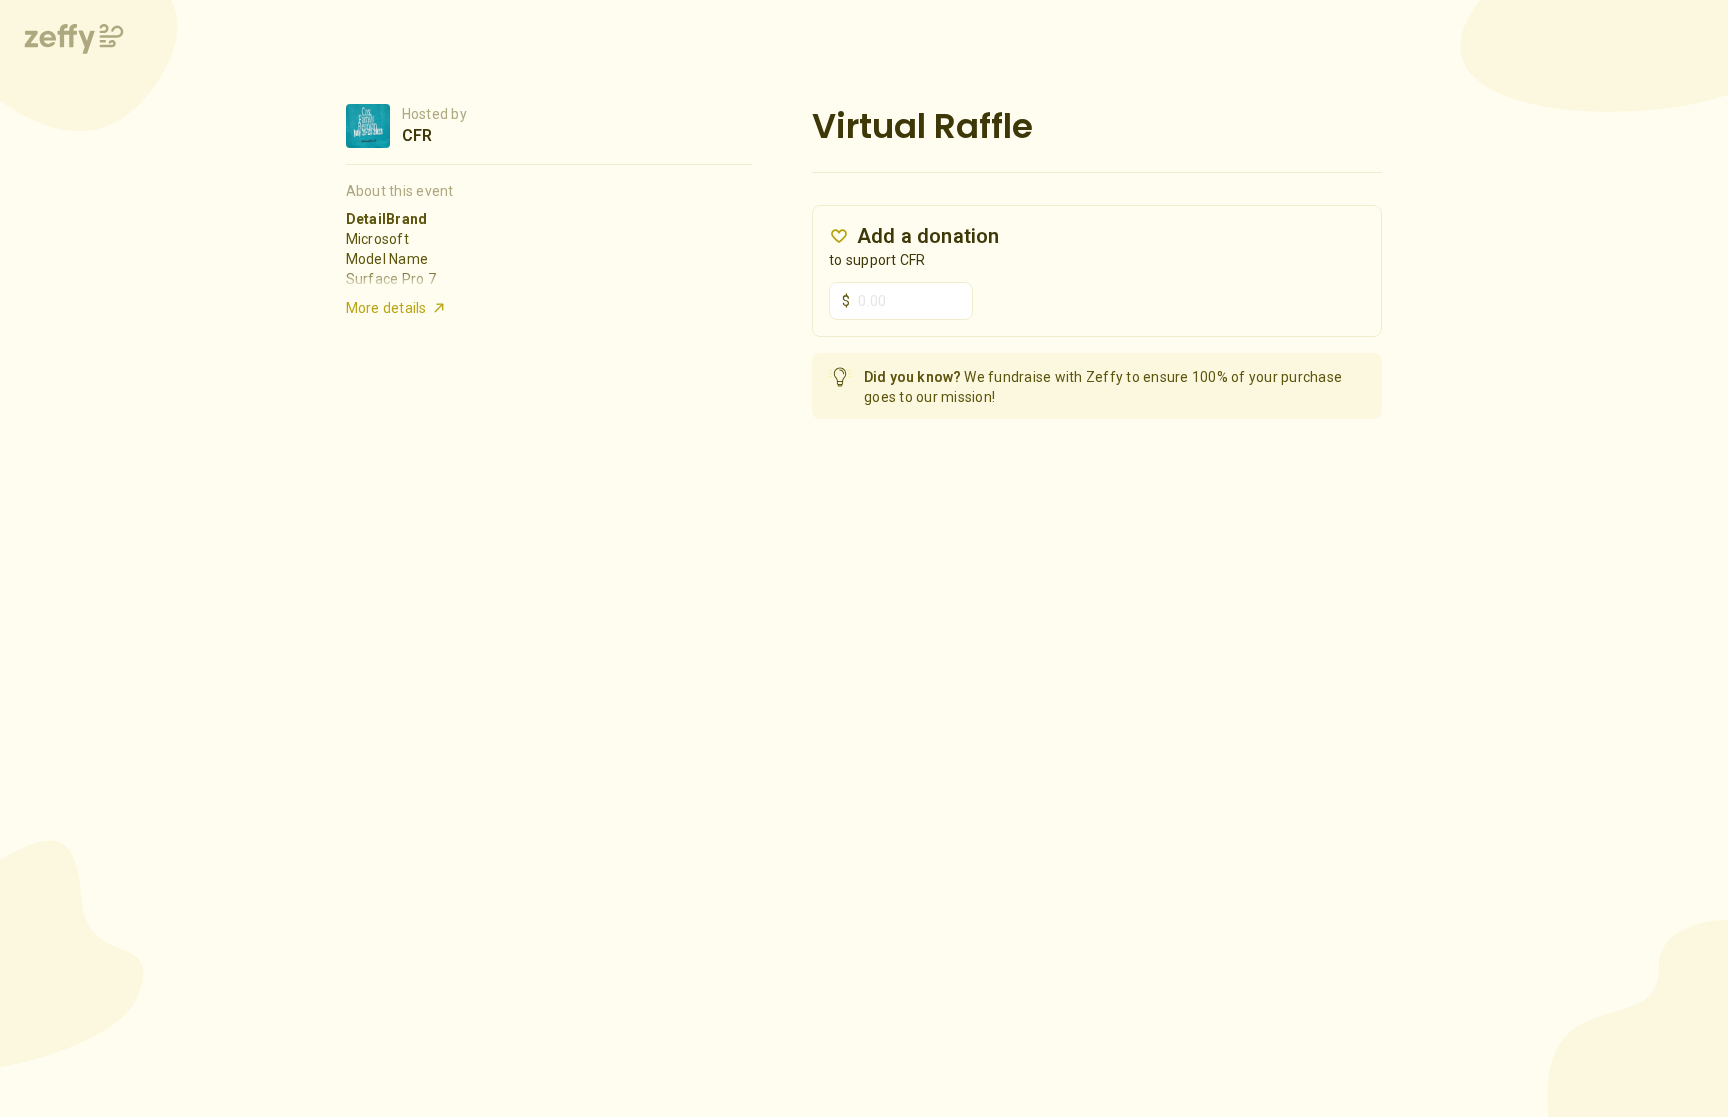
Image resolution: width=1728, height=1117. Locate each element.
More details (386, 308)
